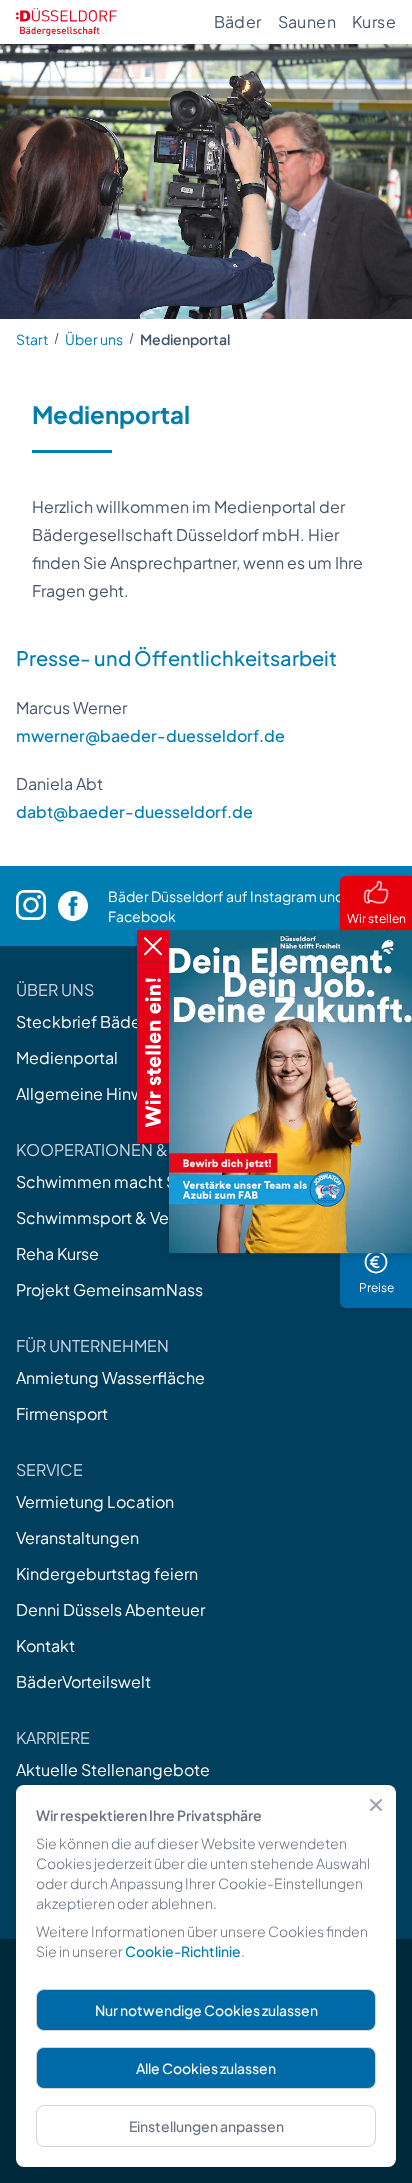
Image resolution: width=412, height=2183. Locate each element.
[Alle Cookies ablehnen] (376, 1805)
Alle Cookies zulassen (206, 2068)
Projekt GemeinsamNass (109, 1289)
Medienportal (67, 1057)
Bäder (238, 21)
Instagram (283, 896)
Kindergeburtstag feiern (107, 1573)
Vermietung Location (95, 1501)
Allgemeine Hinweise (96, 1093)
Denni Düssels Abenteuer (110, 1609)
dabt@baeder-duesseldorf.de (134, 811)
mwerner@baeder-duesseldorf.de (150, 735)
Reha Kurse (57, 1253)
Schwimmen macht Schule (117, 1181)
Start (32, 339)
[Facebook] (83, 906)
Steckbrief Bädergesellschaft (128, 1021)
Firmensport (62, 1413)
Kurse (374, 21)
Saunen (307, 21)
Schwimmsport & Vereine (111, 1217)
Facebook (142, 916)
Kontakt (45, 1645)
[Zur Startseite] (66, 22)
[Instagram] (37, 905)
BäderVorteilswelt (83, 1681)
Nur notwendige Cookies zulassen (206, 2010)
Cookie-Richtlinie (183, 1951)
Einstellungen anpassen (206, 2126)
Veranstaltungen (77, 1537)
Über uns (94, 339)
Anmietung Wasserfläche (110, 1377)
